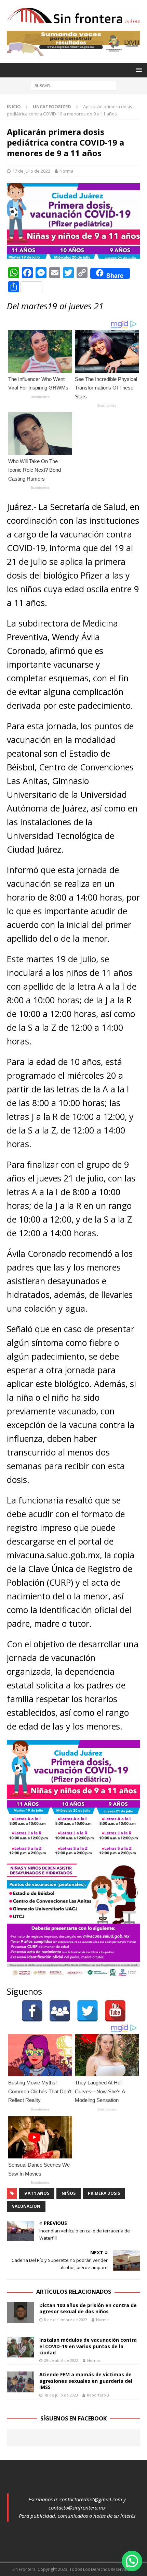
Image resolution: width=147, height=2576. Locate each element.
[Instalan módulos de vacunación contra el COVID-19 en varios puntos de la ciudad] (21, 2347)
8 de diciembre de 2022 (66, 2320)
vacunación (26, 2206)
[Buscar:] (73, 85)
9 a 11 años (37, 2193)
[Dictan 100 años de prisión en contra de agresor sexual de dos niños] (21, 2313)
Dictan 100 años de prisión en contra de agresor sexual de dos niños (88, 2308)
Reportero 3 (98, 2395)
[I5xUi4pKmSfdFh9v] (73, 52)
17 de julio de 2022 (31, 171)
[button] (132, 2561)
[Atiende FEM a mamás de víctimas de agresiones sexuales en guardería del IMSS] (21, 2382)
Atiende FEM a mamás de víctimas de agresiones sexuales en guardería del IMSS (86, 2381)
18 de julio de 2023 (61, 2395)
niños (69, 2193)
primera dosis (104, 2193)
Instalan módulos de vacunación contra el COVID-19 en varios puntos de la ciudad (88, 2346)
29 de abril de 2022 (61, 2360)
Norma (66, 171)
